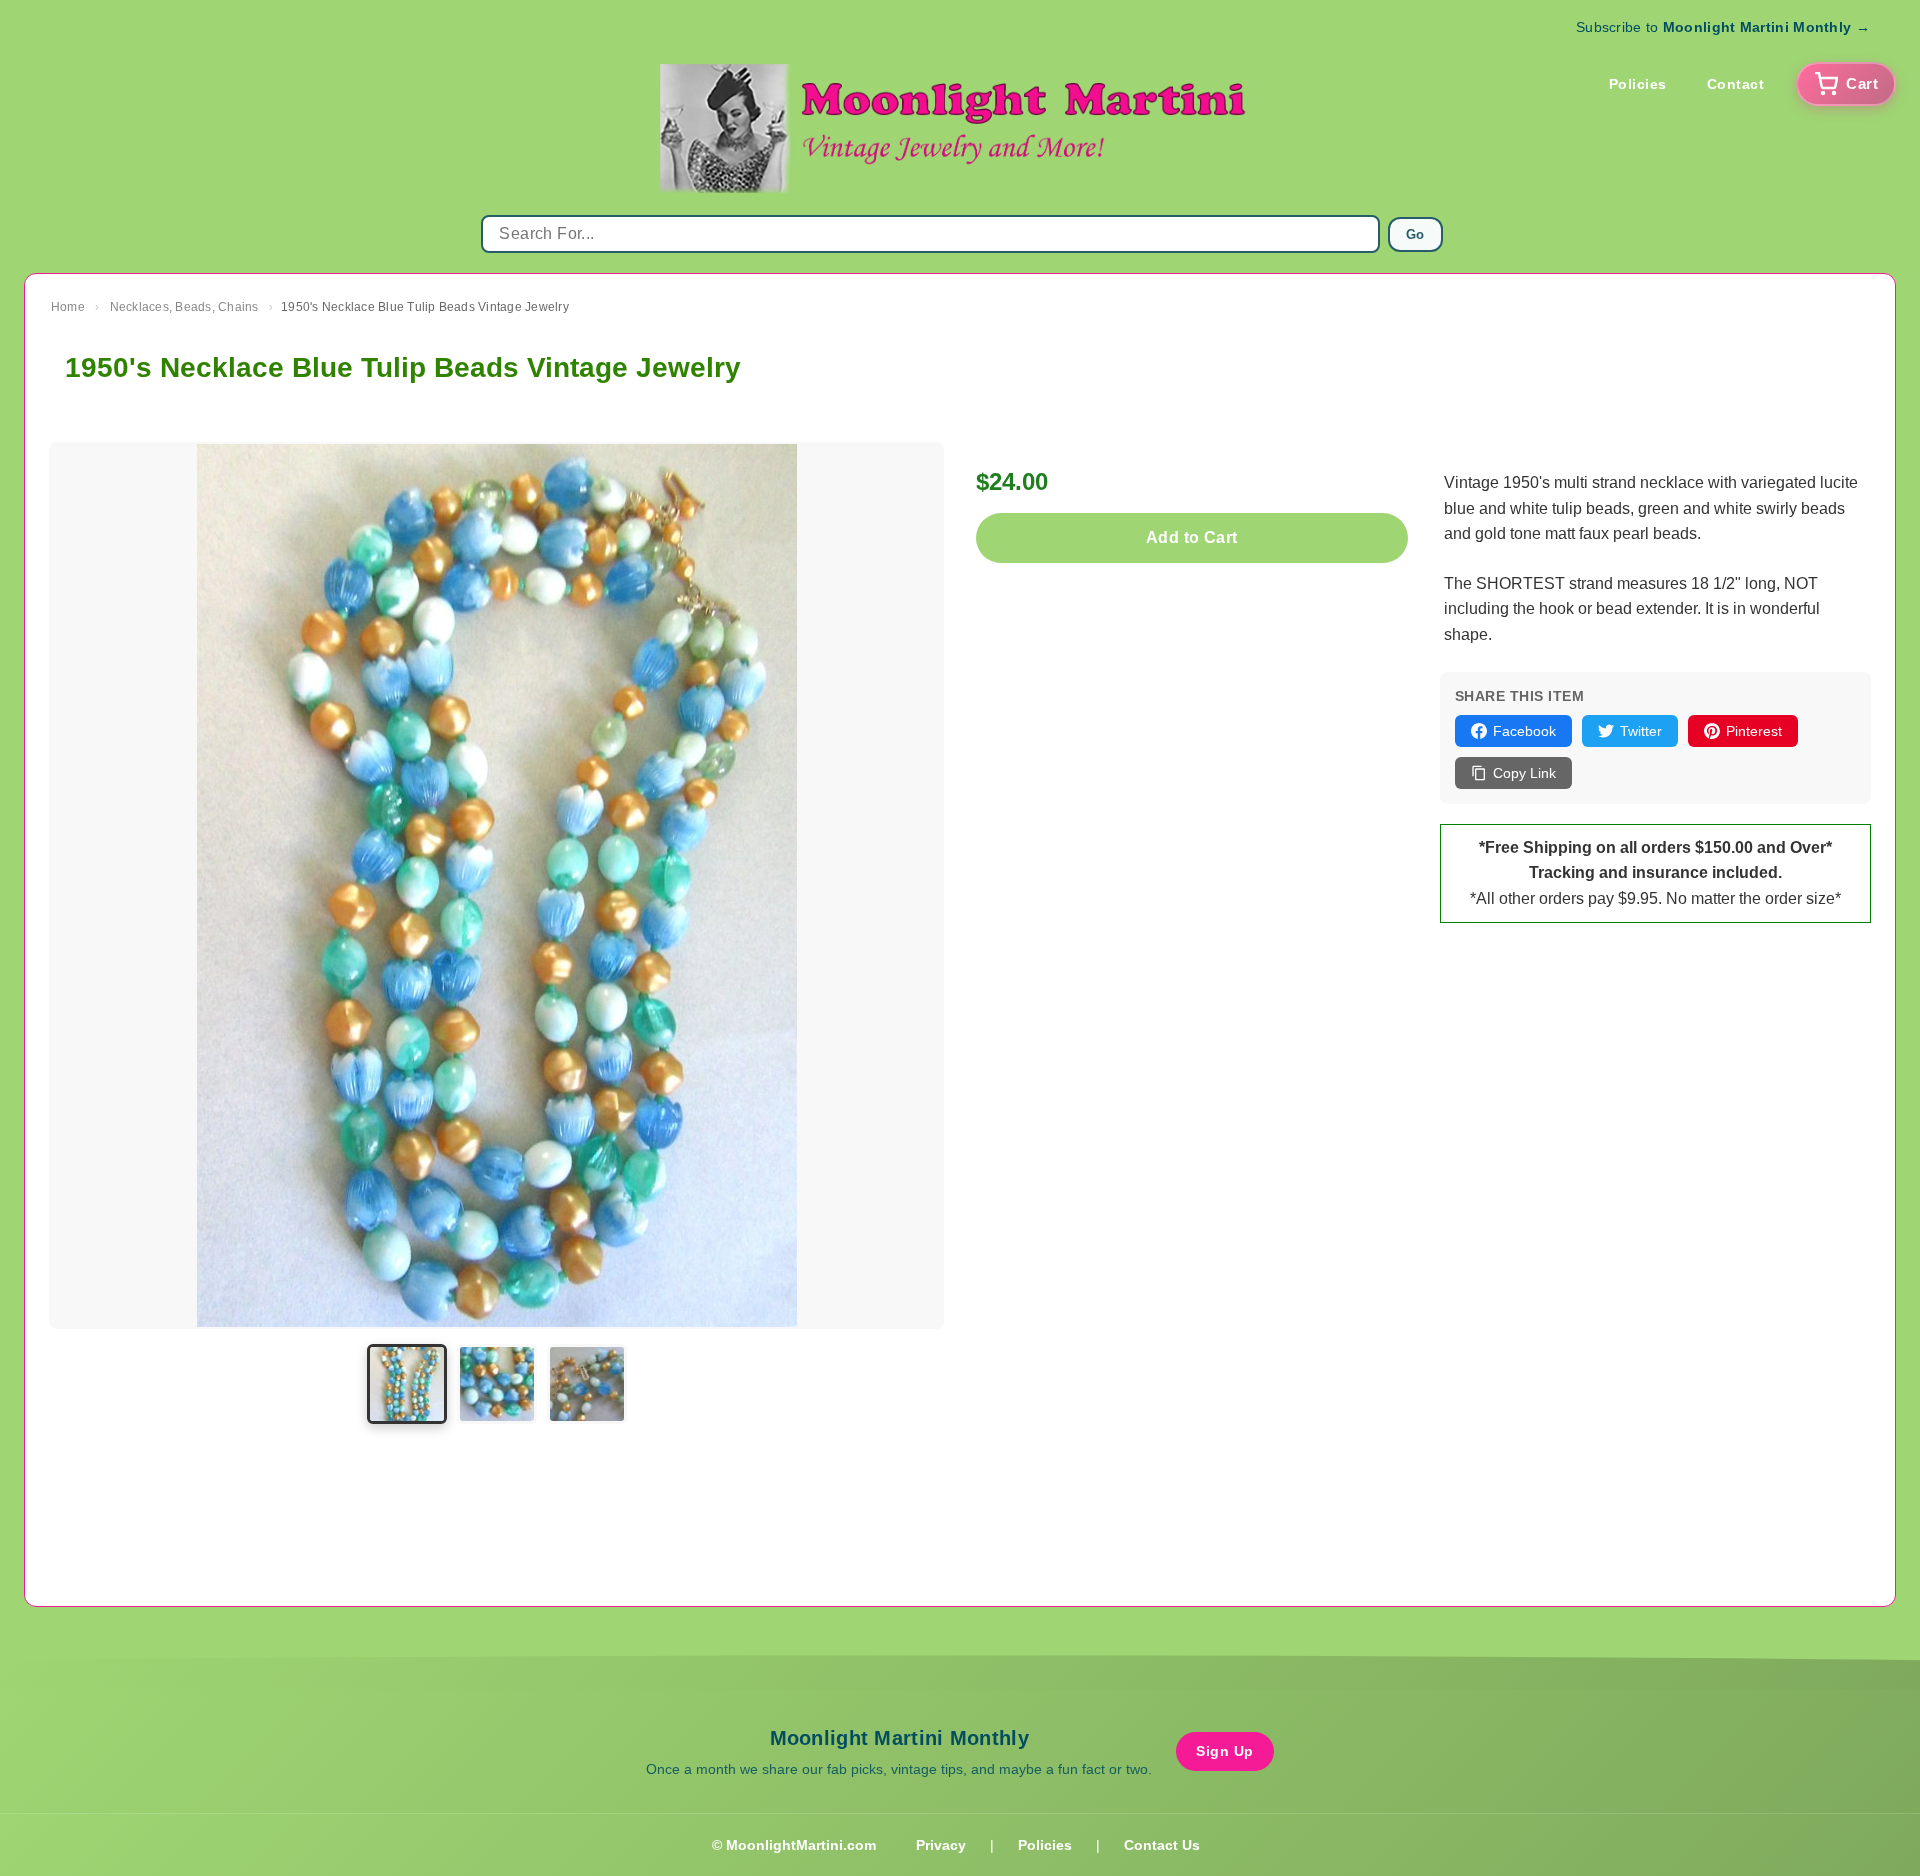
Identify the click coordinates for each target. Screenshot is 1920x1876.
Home (68, 307)
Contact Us (1162, 1845)
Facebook (1524, 731)
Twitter (1641, 731)
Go (1415, 234)
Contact (1736, 84)
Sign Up (1225, 1751)
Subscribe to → (1723, 27)
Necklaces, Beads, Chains (184, 307)
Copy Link (1524, 773)
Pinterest (1754, 731)
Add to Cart (1191, 537)
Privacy (941, 1845)
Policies (1638, 84)
